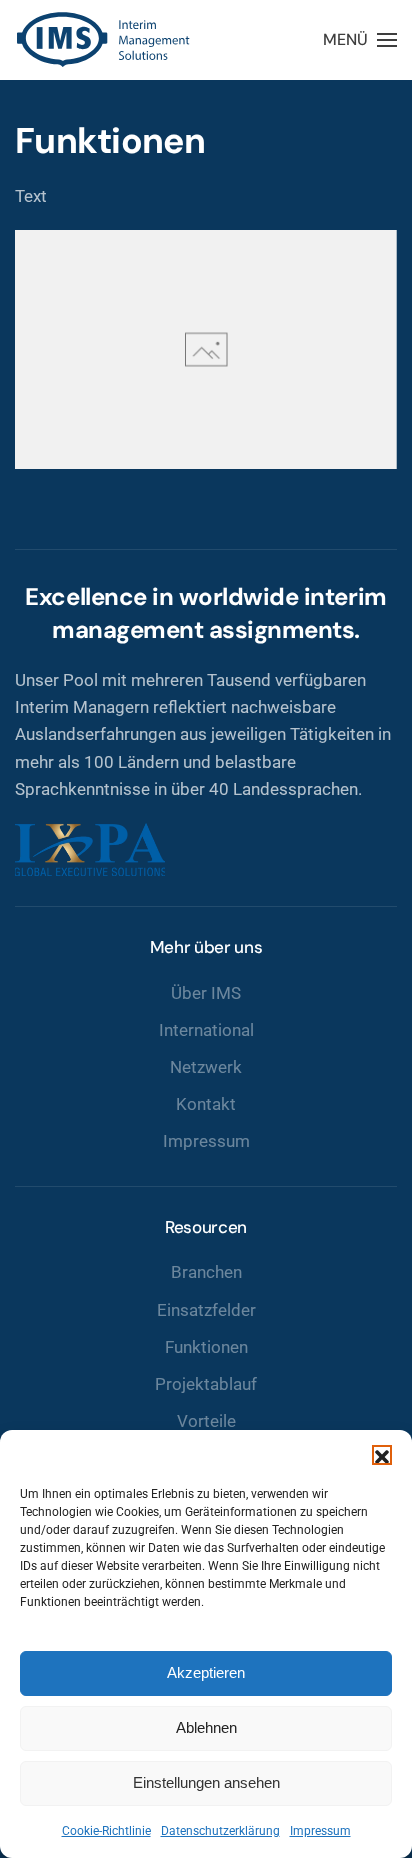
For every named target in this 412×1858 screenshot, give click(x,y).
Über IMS (206, 993)
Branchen (206, 1272)
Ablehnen (206, 1727)
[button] (382, 1455)
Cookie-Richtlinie (106, 1831)
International (206, 1030)
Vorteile (206, 1421)
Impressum (320, 1831)
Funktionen (206, 1347)
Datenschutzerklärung (220, 1831)
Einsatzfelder (206, 1310)
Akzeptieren (206, 1672)
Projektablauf (206, 1384)
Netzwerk (206, 1067)
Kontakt (206, 1104)
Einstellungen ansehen (206, 1782)
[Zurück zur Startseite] (105, 40)
